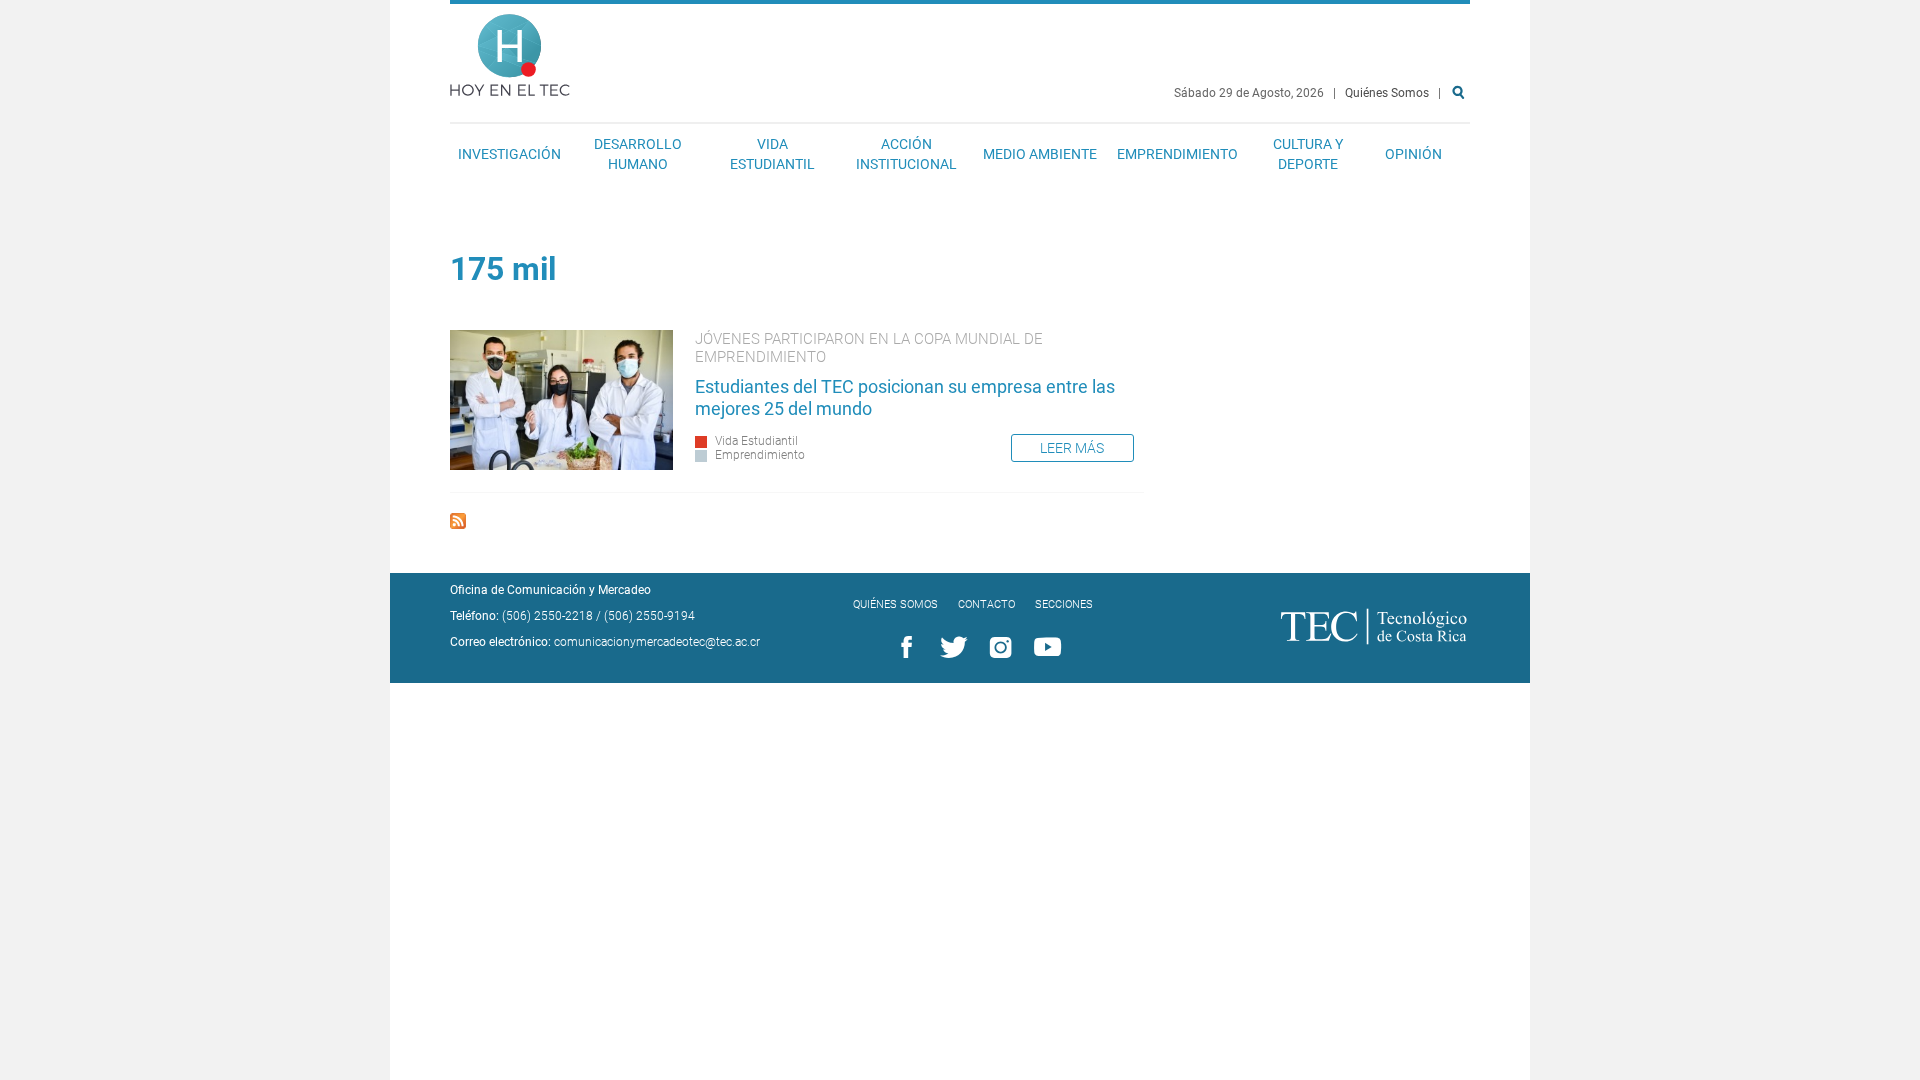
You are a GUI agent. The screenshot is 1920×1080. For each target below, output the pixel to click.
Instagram (997, 648)
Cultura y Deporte (1308, 154)
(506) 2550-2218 (547, 616)
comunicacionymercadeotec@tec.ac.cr (657, 642)
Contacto (986, 604)
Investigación (509, 154)
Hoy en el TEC (510, 50)
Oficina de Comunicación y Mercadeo (550, 590)
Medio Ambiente (1040, 154)
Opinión (1413, 154)
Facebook (903, 648)
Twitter (950, 648)
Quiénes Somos (1387, 93)
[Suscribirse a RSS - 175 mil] (458, 523)
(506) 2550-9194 (649, 616)
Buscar (1462, 156)
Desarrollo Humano (638, 154)
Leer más (1072, 448)
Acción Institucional (906, 154)
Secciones (1064, 604)
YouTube (1044, 648)
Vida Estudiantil (772, 154)
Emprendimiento (1177, 154)
